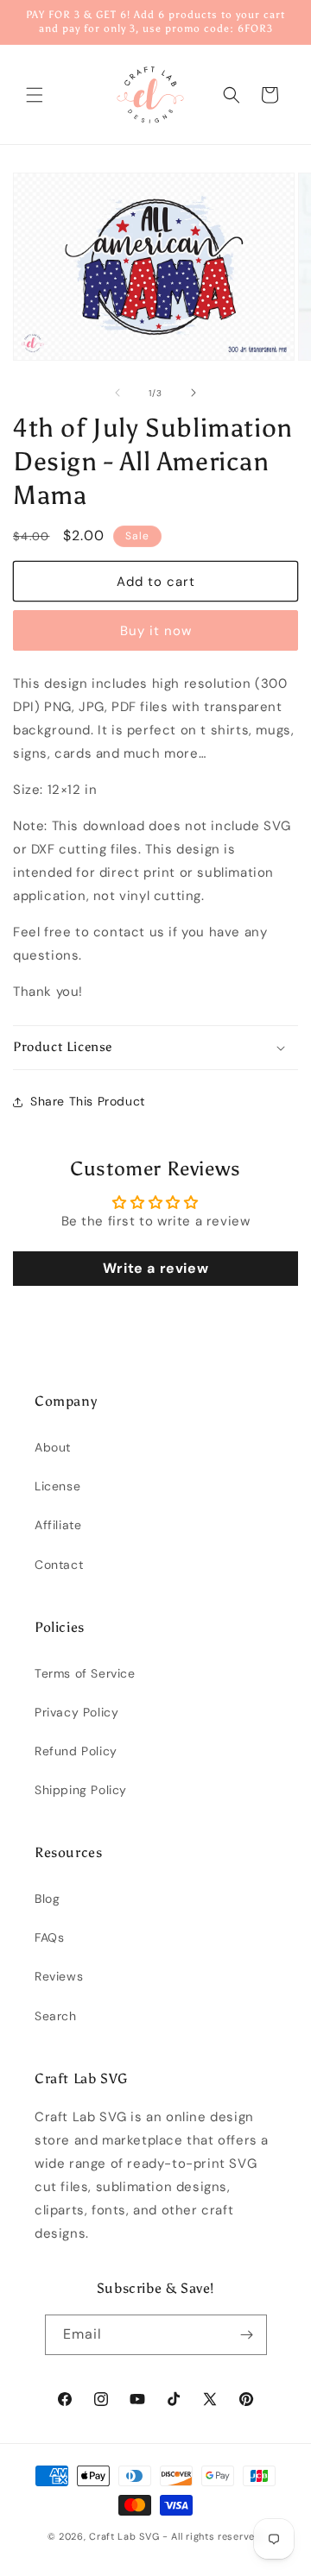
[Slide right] (194, 393)
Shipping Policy (81, 1790)
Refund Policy (76, 1751)
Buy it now (156, 631)
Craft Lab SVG (124, 2536)
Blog (47, 1899)
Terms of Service (85, 1673)
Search (56, 2016)
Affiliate (58, 1525)
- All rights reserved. (213, 2536)
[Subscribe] (247, 2335)
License (57, 1486)
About (53, 1447)
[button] (35, 95)
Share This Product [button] (88, 1101)
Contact (59, 1565)
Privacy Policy (76, 1712)
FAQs (49, 1937)
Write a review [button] (155, 1268)
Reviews (59, 1976)
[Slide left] (117, 393)
